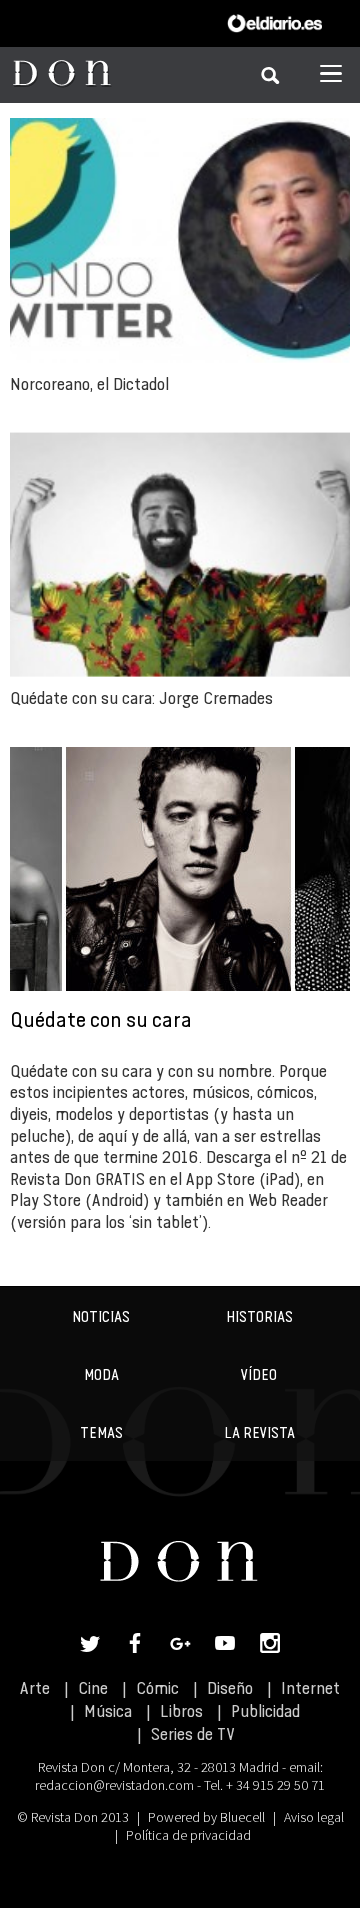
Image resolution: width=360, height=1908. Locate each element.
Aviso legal (314, 1817)
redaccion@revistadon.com (114, 1785)
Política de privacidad (188, 1835)
